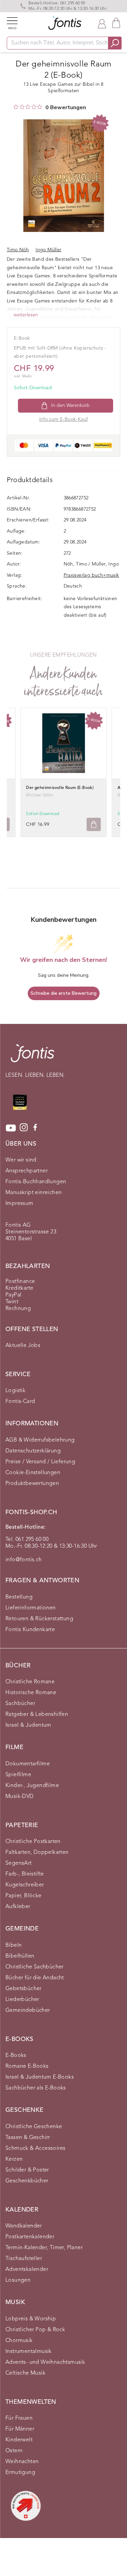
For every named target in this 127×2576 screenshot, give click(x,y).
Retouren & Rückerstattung (39, 1619)
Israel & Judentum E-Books (40, 2077)
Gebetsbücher (24, 1989)
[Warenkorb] (116, 23)
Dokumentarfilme (28, 1764)
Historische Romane (31, 1693)
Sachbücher (20, 1704)
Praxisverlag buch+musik (91, 575)
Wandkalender (24, 2226)
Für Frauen (19, 2418)
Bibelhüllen (20, 1956)
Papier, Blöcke (24, 1896)
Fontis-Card (20, 1402)
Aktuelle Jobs (23, 1346)
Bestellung (19, 1597)
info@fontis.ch (24, 1560)
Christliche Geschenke (34, 2127)
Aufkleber (18, 1907)
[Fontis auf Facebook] (35, 1128)
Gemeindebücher (28, 2010)
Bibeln (14, 1945)
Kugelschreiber (25, 1885)
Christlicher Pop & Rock (35, 2330)
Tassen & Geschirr (28, 2138)
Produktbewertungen (32, 1484)
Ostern (14, 2451)
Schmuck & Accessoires (35, 2148)
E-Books (16, 2056)
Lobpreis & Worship (31, 2319)
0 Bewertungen (66, 107)
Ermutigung (20, 2473)
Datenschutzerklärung (33, 1451)
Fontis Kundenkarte (30, 1630)
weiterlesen (26, 315)
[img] (16, 107)
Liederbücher (22, 2000)
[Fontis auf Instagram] (24, 1128)
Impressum (19, 1204)
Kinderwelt (19, 2440)
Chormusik (19, 2341)
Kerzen (14, 2159)
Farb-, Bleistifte (25, 1874)
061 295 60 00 (73, 3)
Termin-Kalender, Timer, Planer (44, 2248)
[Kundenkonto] (102, 23)
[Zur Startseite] (33, 1057)
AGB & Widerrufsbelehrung (40, 1440)
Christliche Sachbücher (35, 1967)
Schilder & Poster (27, 2170)
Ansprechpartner (27, 1171)
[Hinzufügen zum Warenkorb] (94, 824)
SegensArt (19, 1863)
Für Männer (20, 2429)
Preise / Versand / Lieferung (40, 1462)
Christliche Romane (30, 1682)
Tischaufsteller (24, 2259)
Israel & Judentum (28, 1725)
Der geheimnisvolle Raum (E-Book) (60, 788)
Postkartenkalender (30, 2237)
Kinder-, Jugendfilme (32, 1786)
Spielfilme (18, 1775)
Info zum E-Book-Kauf (64, 419)
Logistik (15, 1391)
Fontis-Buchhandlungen (36, 1182)
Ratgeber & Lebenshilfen (37, 1715)
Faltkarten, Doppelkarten (37, 1852)
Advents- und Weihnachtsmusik (45, 2362)
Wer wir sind (21, 1160)
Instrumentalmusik (29, 2352)
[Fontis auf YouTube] (11, 1128)
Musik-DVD (20, 1797)
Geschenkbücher (27, 2181)
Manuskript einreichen (34, 1193)
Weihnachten (22, 2462)
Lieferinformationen (31, 1608)
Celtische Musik (25, 2373)
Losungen (18, 2280)
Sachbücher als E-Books (36, 2088)
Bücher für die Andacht (35, 1978)
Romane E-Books (27, 2066)
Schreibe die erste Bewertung (63, 993)
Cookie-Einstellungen (33, 1473)
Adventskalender (27, 2270)
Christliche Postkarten (33, 1842)
